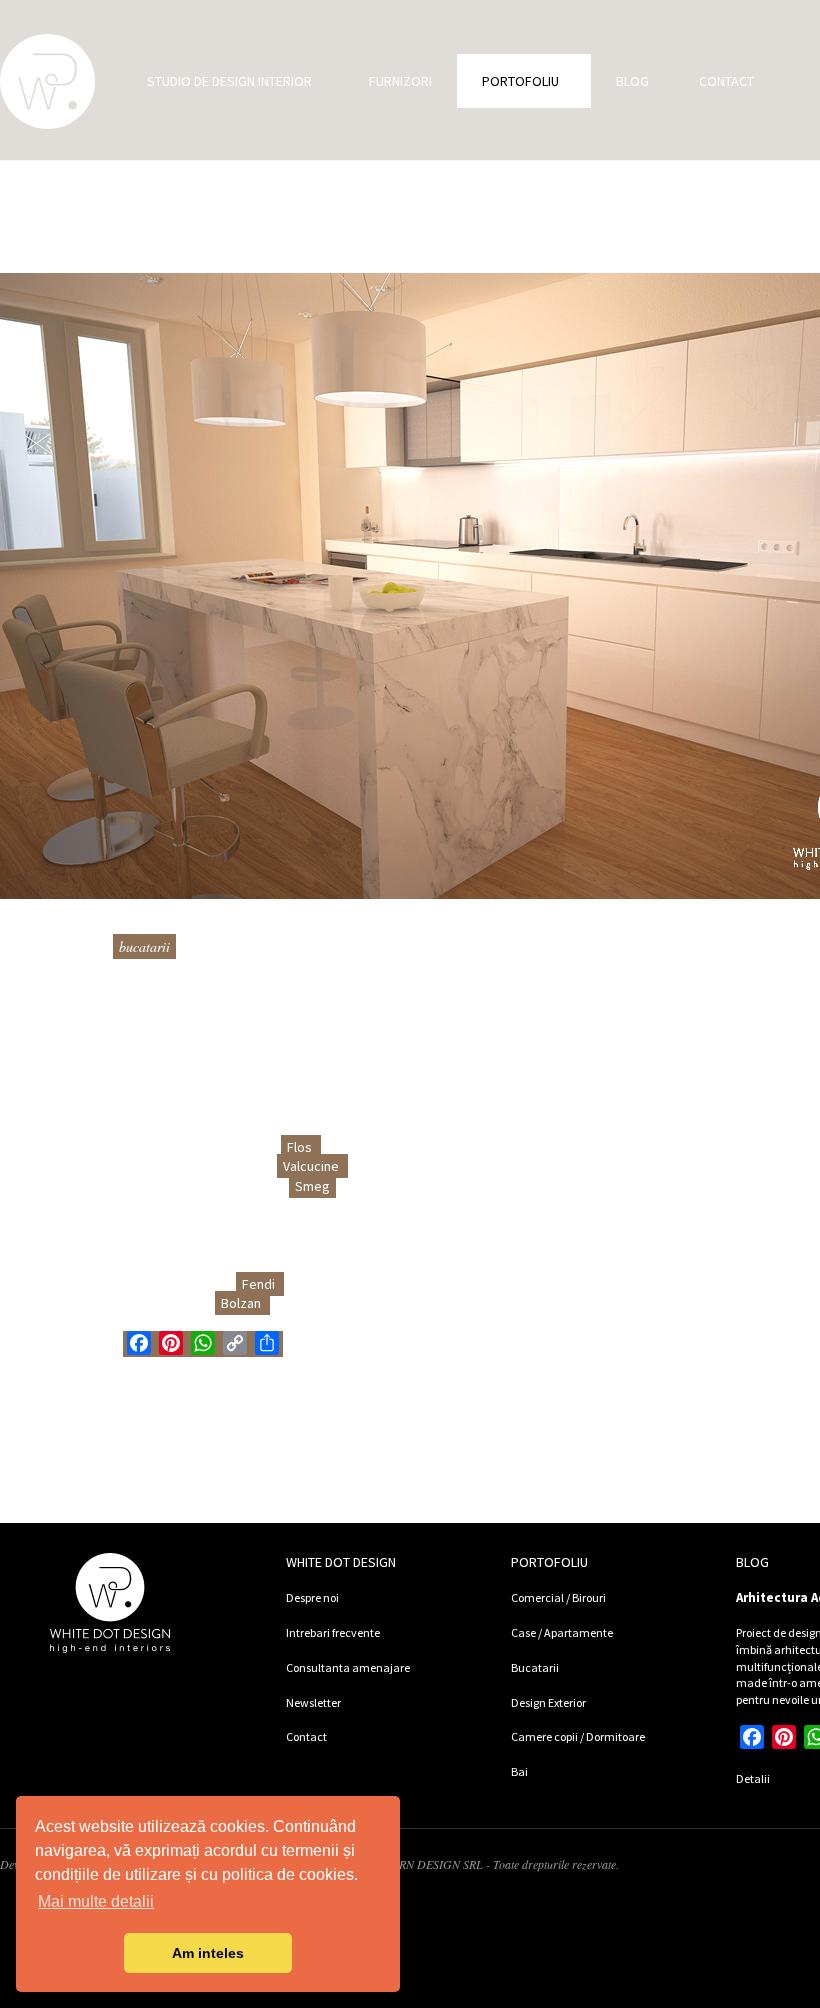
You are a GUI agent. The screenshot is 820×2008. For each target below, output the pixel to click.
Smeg (312, 1186)
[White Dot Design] (47, 81)
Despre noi (312, 1597)
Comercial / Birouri (558, 1597)
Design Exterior (548, 1702)
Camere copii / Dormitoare (578, 1736)
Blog (632, 81)
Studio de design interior (229, 81)
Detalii (753, 1778)
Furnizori (400, 81)
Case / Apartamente (562, 1632)
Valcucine (312, 1166)
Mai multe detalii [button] (96, 1901)
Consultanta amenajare (348, 1667)
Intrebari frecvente (333, 1632)
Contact (726, 81)
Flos (301, 1147)
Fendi (260, 1284)
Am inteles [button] (208, 1953)
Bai (519, 1771)
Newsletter (313, 1702)
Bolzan (242, 1303)
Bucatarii (144, 946)
